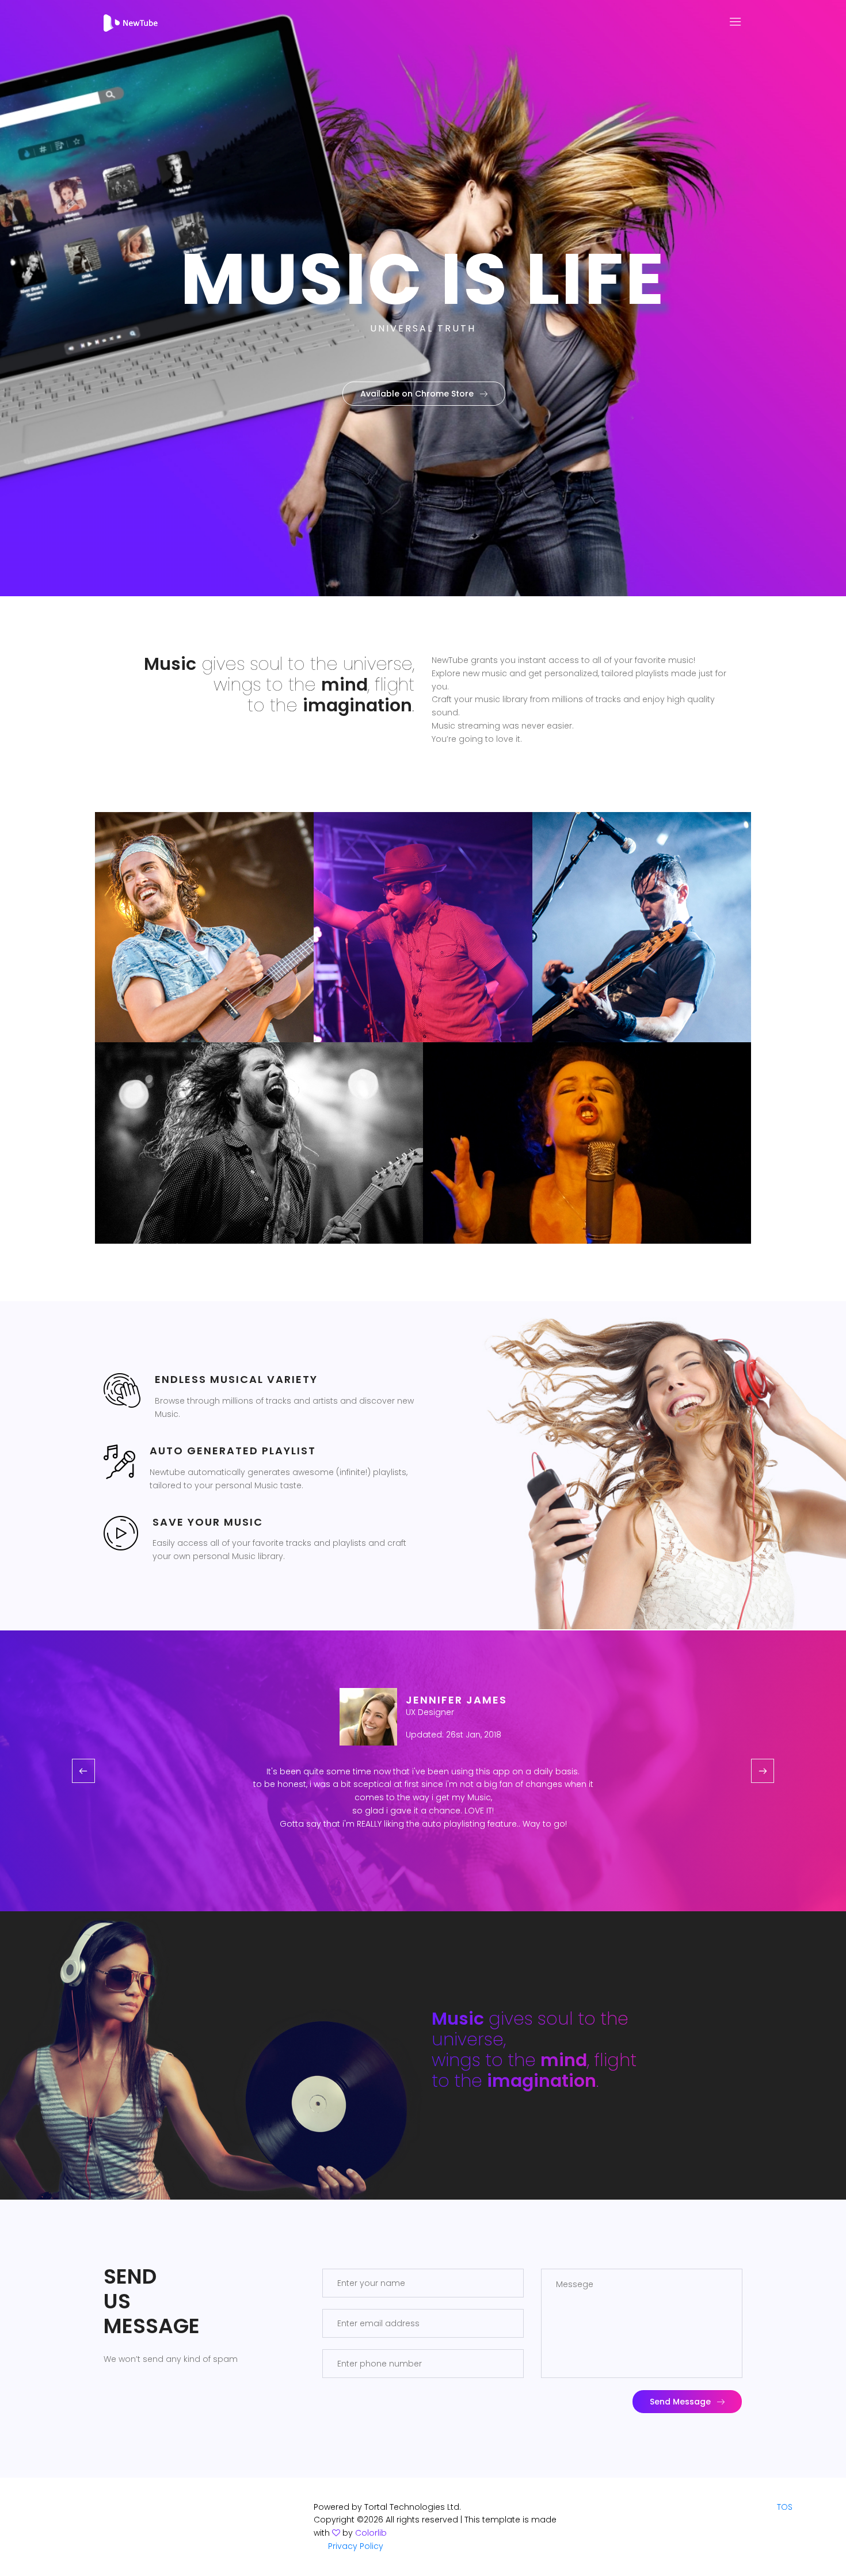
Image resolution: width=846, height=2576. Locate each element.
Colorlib (371, 2533)
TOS (785, 2507)
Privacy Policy (356, 2546)
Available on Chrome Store (417, 394)
